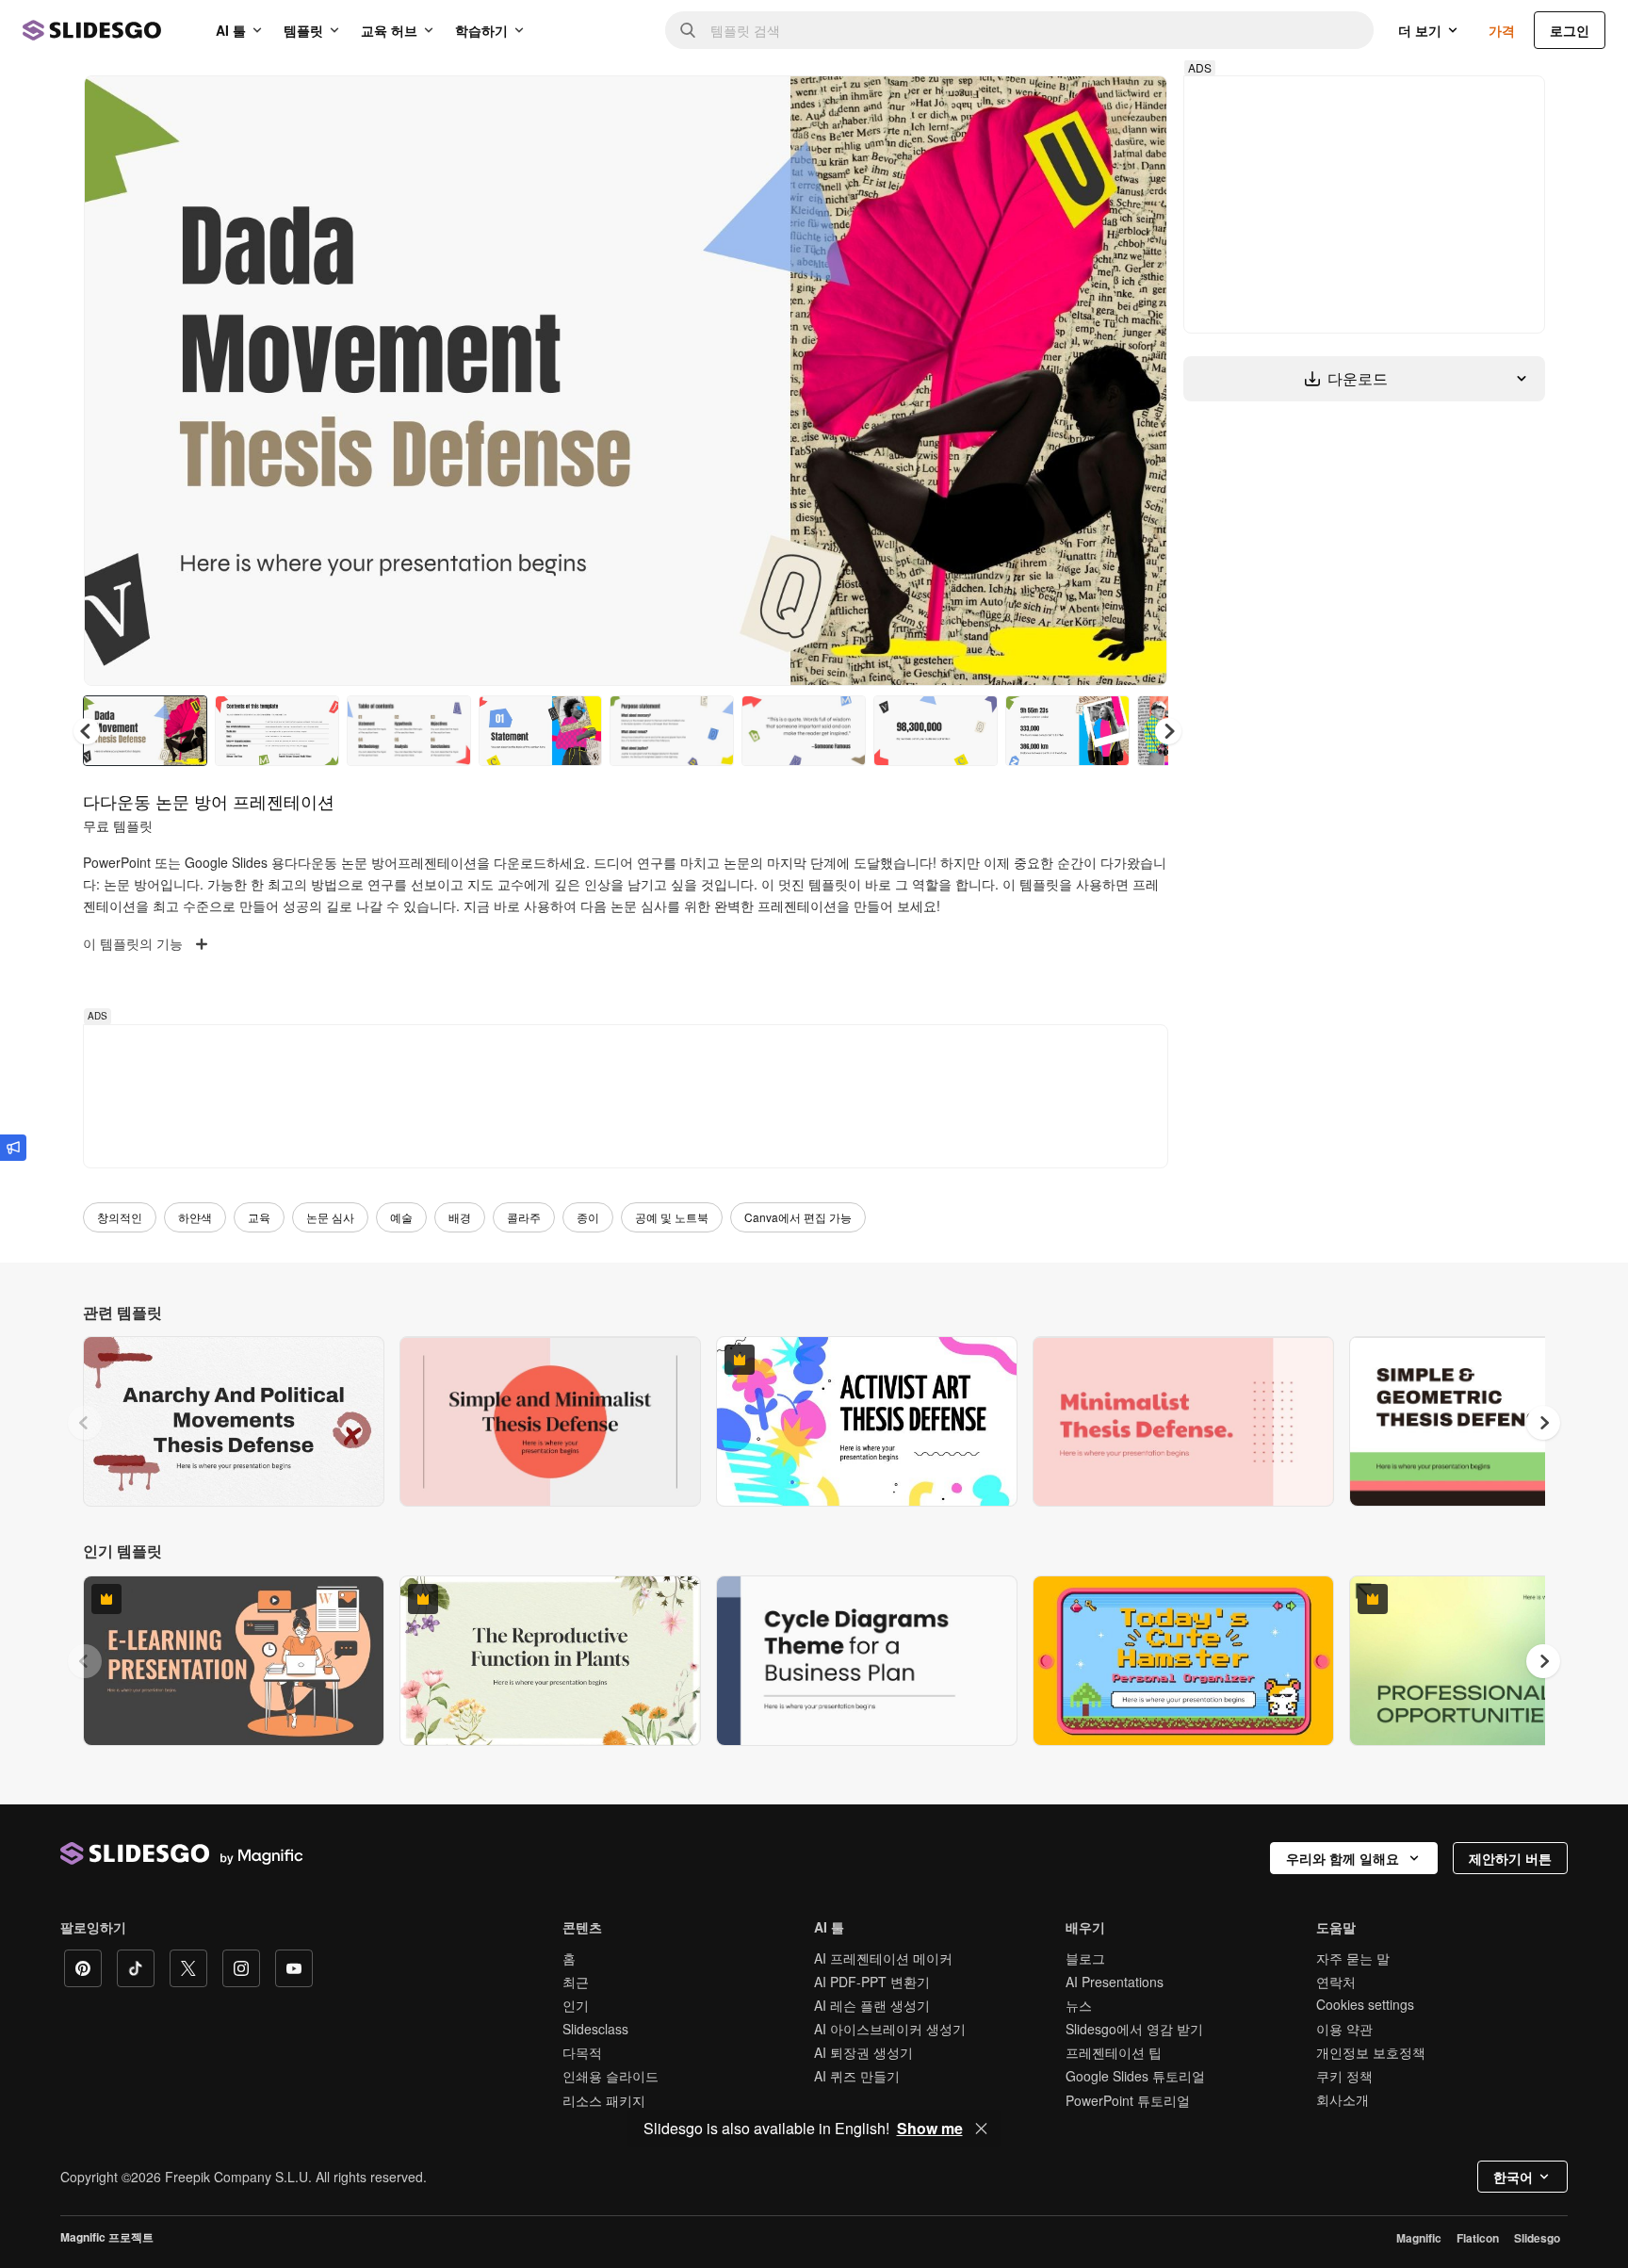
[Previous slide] (85, 1423)
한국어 (1513, 2177)
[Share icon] (1135, 106)
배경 (460, 1217)
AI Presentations (1115, 1982)
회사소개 (1343, 2099)
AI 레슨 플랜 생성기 (872, 2005)
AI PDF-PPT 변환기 (872, 1982)
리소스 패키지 (604, 2100)
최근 (576, 1982)
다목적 (582, 2052)
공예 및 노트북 (672, 1217)
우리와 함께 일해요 (1343, 1858)
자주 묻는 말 (1353, 1958)
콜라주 (524, 1217)
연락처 (1336, 1982)
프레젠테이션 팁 (1114, 2052)
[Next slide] (1139, 381)
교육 (259, 1217)
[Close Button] (982, 2129)
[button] (1168, 731)
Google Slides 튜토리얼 (1135, 2076)
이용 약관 (1344, 2029)
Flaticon (1478, 2238)
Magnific (1419, 2238)
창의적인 (120, 1217)
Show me (930, 2129)
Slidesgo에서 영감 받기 (1134, 2029)
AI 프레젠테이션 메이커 (883, 1958)
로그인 (1570, 30)
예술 (401, 1217)
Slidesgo (1537, 2238)
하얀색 (195, 1217)
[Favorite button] (1086, 106)
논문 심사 (330, 1217)
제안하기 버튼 (1510, 1858)
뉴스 (1079, 2005)
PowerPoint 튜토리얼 (1128, 2100)
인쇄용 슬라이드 (610, 2076)
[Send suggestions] (13, 1148)
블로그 (1085, 1958)
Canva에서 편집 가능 (798, 1217)
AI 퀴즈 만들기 (857, 2076)
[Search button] (688, 30)
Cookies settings (1365, 2005)
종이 (588, 1217)
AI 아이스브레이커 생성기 (890, 2029)
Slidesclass (595, 2029)
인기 (576, 2005)
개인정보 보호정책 (1371, 2052)
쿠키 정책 (1344, 2076)
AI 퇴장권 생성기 (863, 2052)
